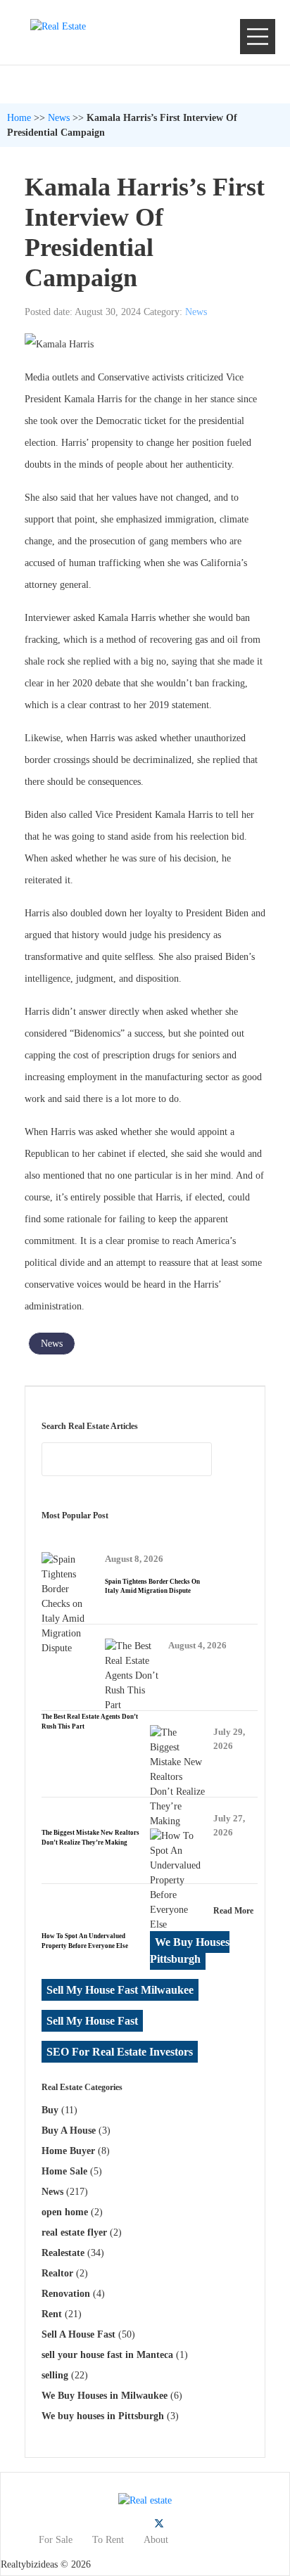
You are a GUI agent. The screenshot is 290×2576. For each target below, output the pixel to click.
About (156, 2540)
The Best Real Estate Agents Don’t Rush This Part (90, 1722)
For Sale (56, 2540)
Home (19, 118)
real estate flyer (74, 2232)
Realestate (63, 2253)
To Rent (108, 2540)
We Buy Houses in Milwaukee (105, 2396)
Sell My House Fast (92, 2021)
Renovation (66, 2294)
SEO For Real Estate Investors (120, 2052)
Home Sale (64, 2171)
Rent (52, 2314)
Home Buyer (68, 2151)
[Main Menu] (258, 37)
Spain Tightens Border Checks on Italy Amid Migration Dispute (152, 1587)
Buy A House (69, 2130)
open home (65, 2212)
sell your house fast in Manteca (107, 2355)
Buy (50, 2110)
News (59, 118)
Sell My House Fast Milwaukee (120, 1990)
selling (55, 2375)
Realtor (57, 2273)
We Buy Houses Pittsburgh (190, 1950)
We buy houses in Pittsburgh (103, 2416)
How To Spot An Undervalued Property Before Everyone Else (85, 1941)
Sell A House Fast (78, 2334)
